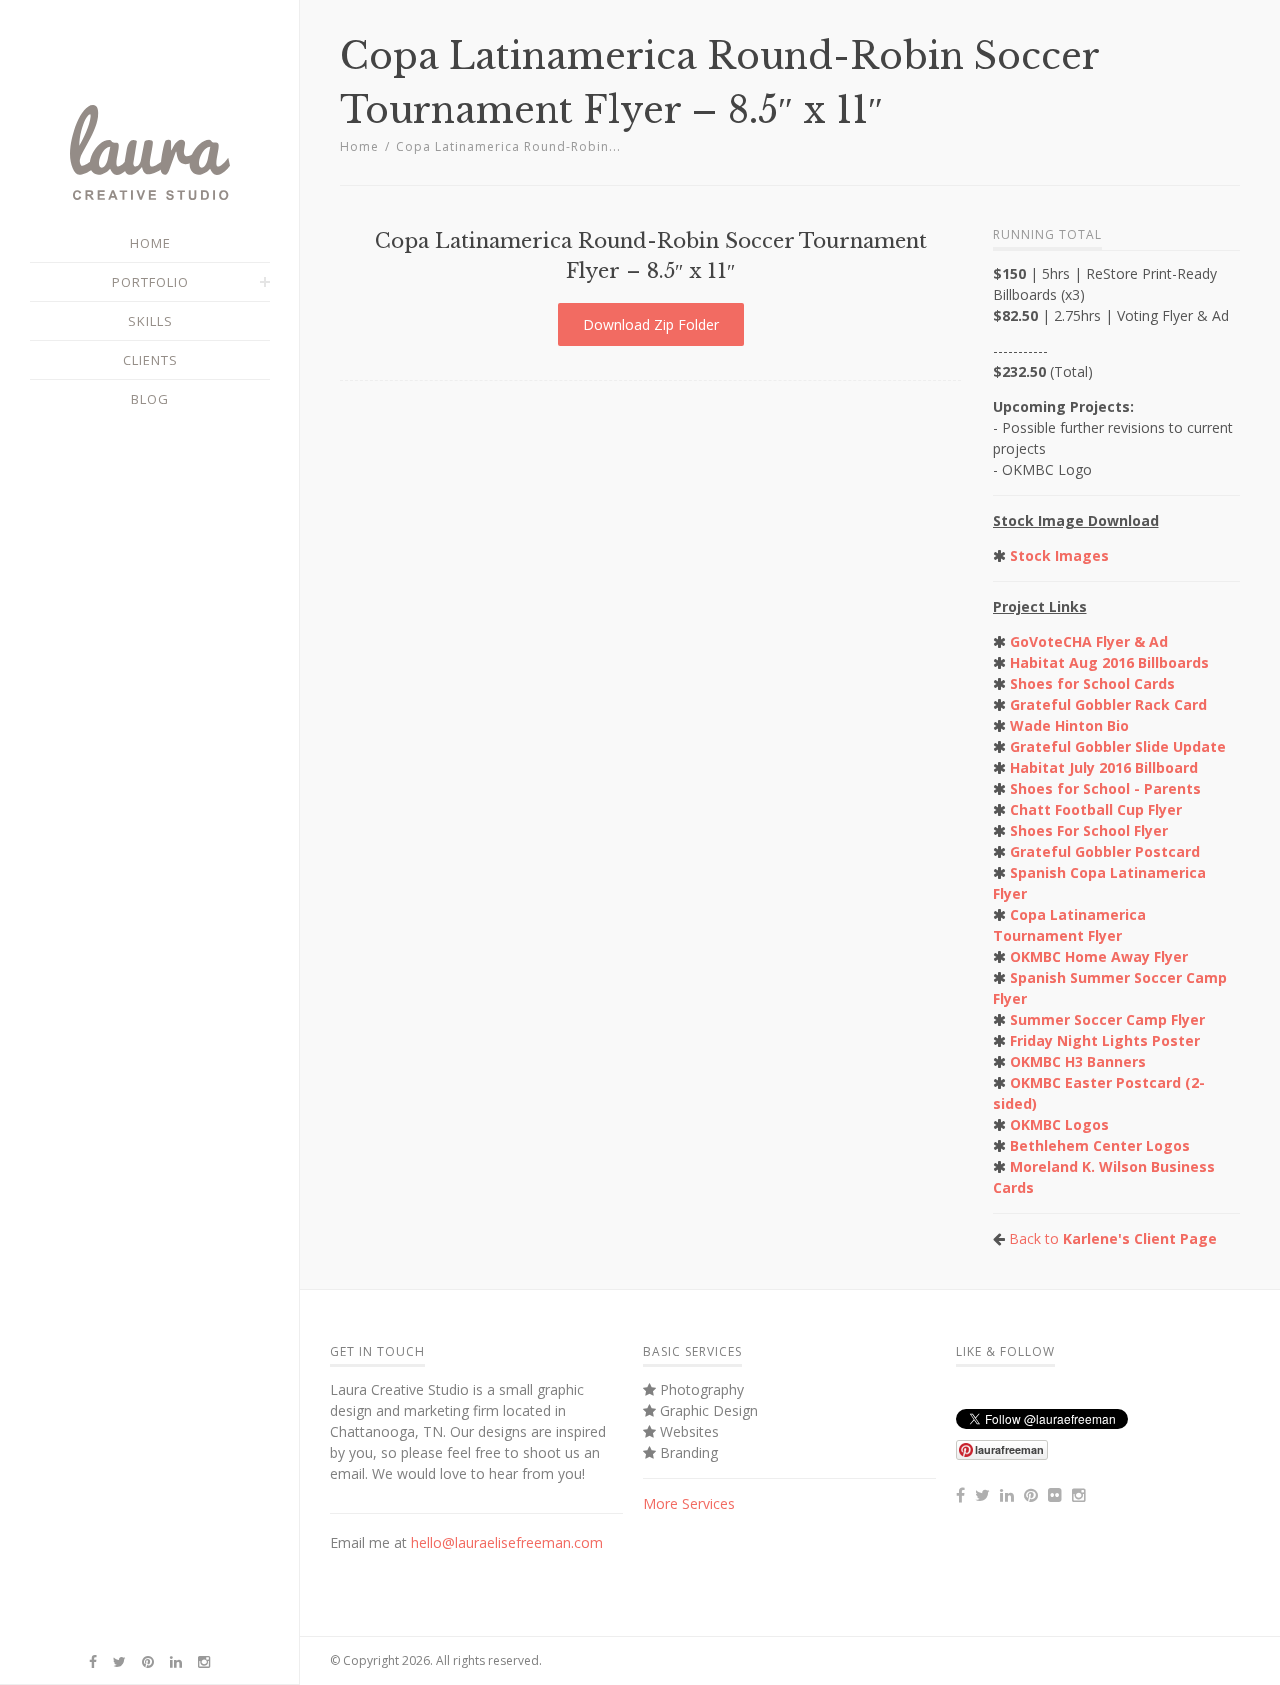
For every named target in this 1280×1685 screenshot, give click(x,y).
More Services (689, 1503)
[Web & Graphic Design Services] (150, 195)
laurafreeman (1009, 1449)
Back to (1113, 1238)
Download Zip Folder (651, 324)
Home (359, 146)
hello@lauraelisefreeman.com (507, 1542)
